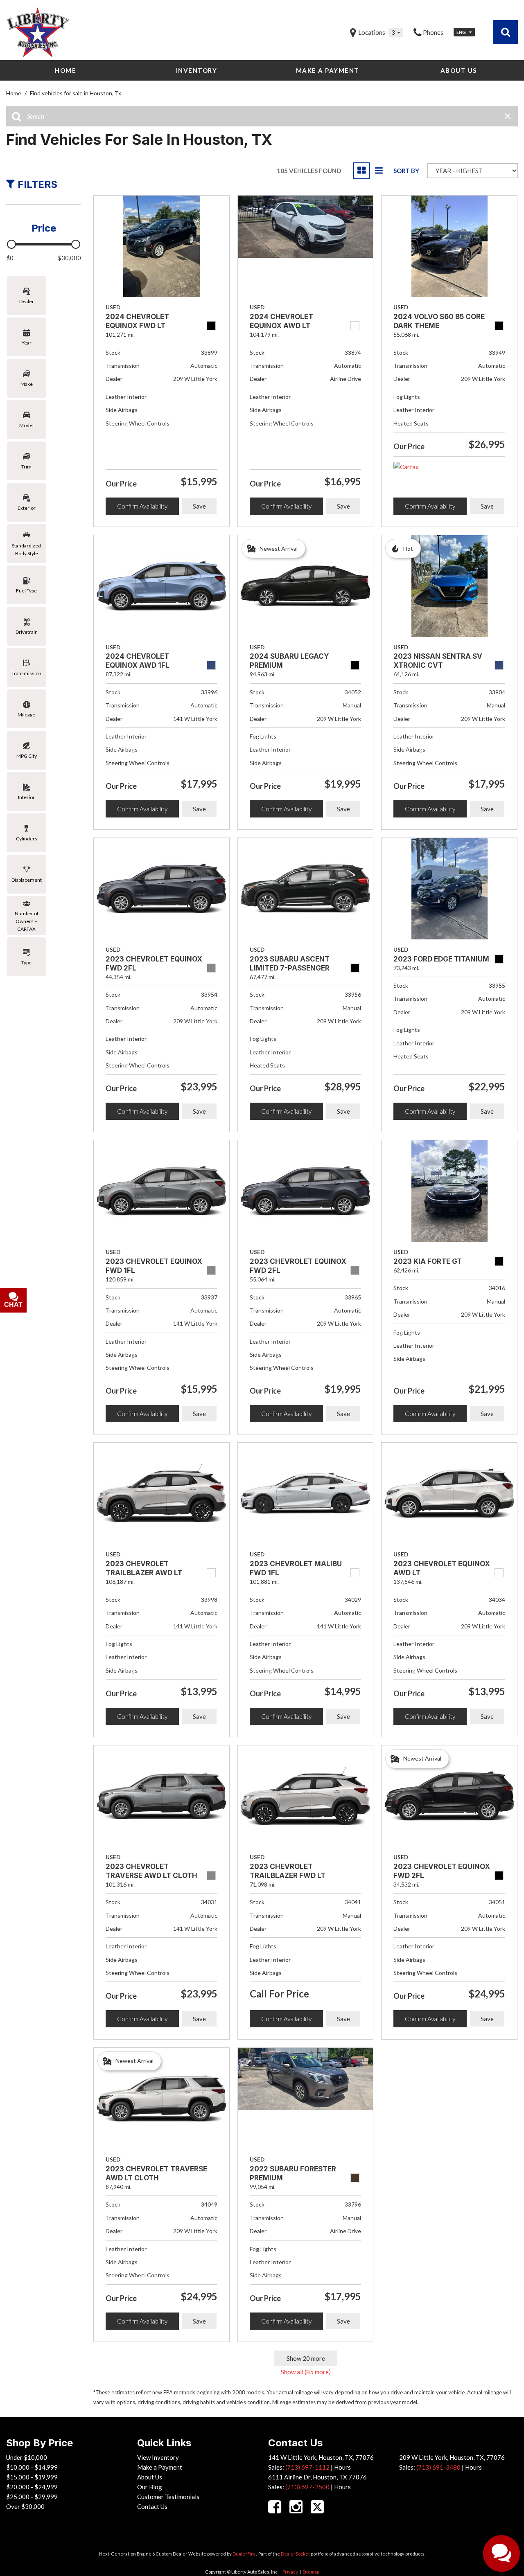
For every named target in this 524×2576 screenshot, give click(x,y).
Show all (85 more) (306, 2372)
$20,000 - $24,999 (32, 2487)
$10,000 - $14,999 (32, 2467)
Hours (342, 2467)
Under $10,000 (27, 2457)
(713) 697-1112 (307, 2467)
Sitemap (311, 2572)
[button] (506, 32)
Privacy (290, 2572)
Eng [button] (462, 32)
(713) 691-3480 (438, 2467)
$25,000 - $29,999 (32, 2497)
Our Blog (150, 2487)
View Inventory (158, 2457)
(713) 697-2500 (307, 2487)
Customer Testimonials (168, 2497)
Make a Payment (328, 70)
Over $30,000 (25, 2506)
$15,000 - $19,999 (32, 2477)
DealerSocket (295, 2554)
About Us (459, 70)
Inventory (197, 70)
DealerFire (244, 2554)
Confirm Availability (142, 506)
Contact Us (152, 2506)
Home (65, 70)
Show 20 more (306, 2358)
